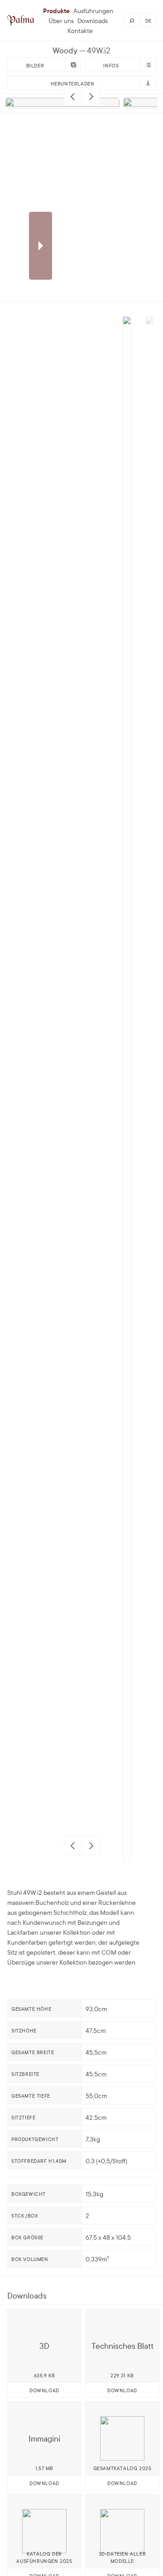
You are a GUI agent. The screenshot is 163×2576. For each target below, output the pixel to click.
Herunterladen (73, 83)
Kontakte (80, 30)
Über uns (61, 20)
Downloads (93, 20)
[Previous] (73, 96)
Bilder (35, 65)
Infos (111, 65)
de (149, 20)
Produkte (56, 10)
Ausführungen (93, 10)
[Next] (91, 96)
